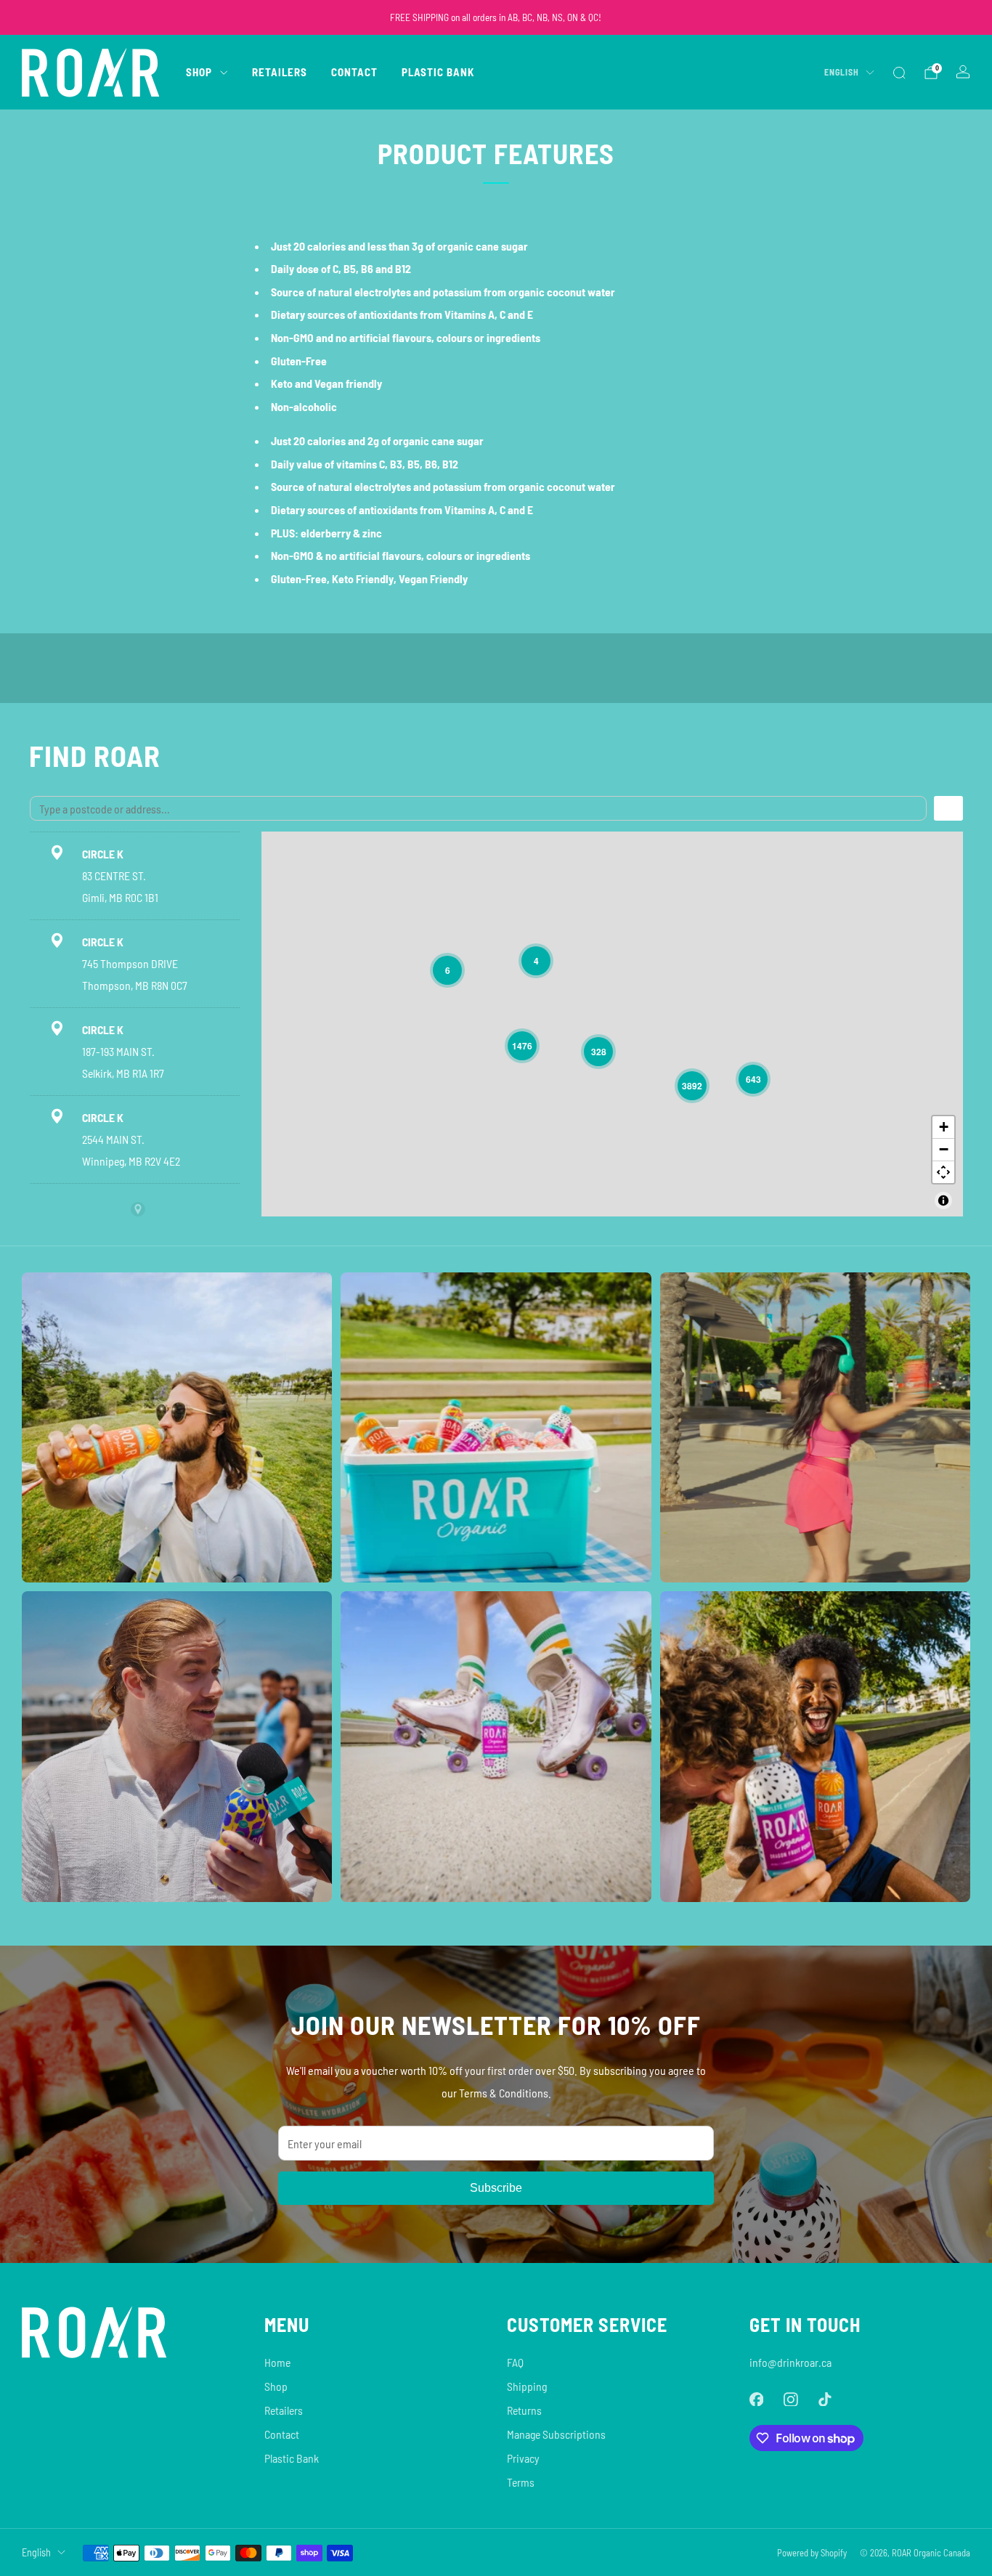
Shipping (527, 2386)
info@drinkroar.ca (790, 2362)
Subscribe (496, 2188)
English (842, 72)
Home (277, 2362)
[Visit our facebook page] (756, 2399)
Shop (199, 72)
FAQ (515, 2362)
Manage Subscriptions (556, 2434)
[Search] (899, 73)
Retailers (280, 72)
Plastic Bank (438, 72)
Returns (524, 2410)
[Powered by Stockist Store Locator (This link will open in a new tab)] (138, 1209)
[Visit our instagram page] (790, 2399)
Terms (521, 2482)
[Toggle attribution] (943, 1200)
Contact (354, 72)
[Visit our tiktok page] (825, 2399)
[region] (612, 1024)
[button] (447, 970)
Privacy (523, 2458)
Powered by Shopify (812, 2553)
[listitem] (496, 17)
